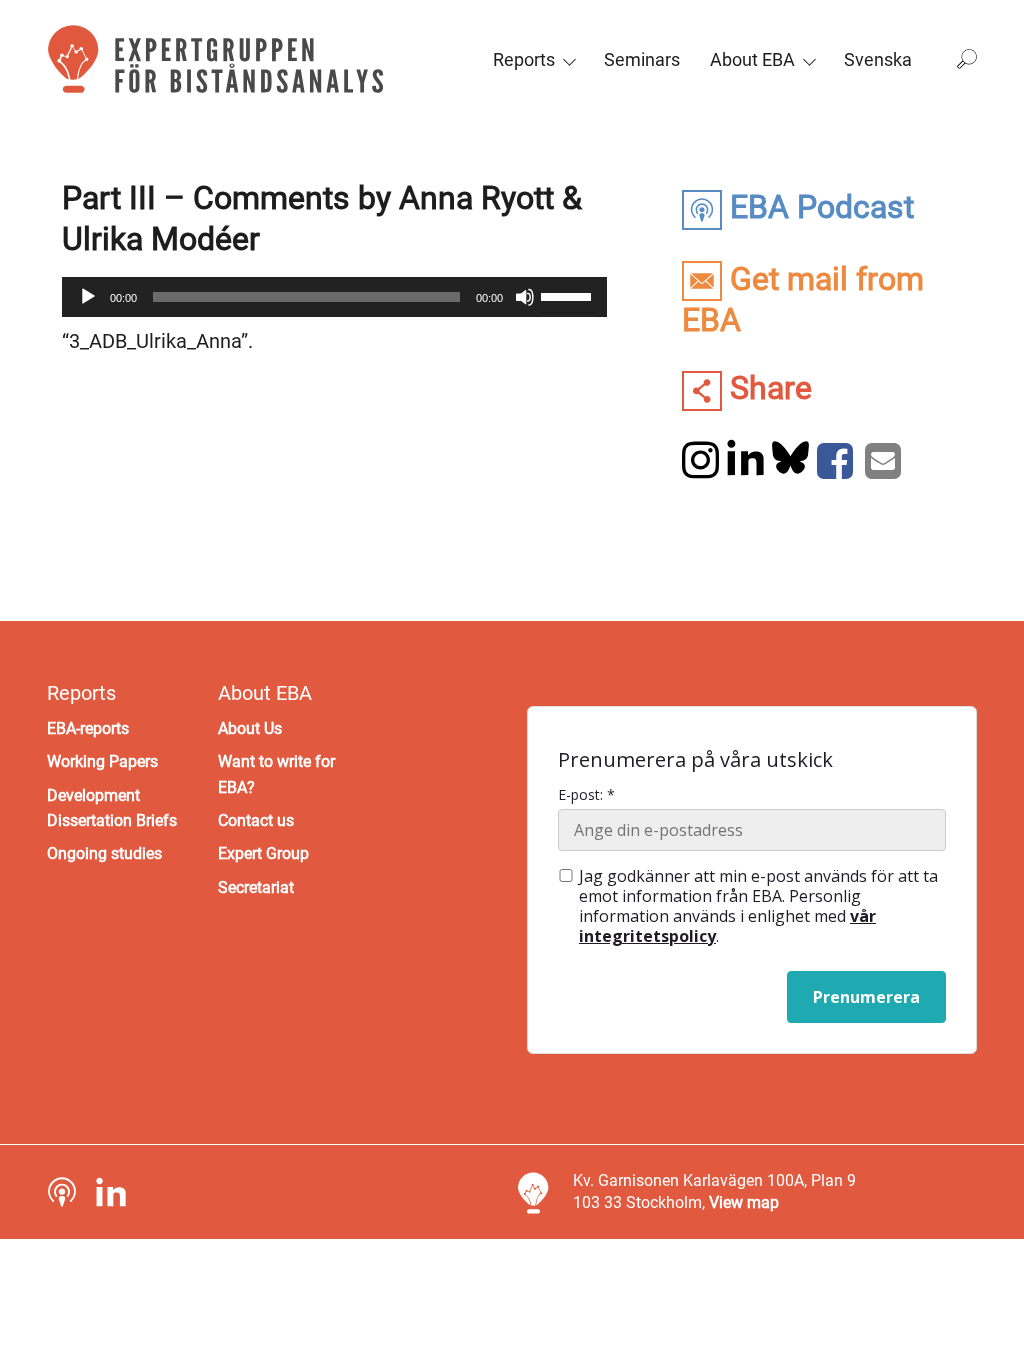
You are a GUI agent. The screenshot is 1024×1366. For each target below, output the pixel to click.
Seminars (642, 59)
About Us (250, 728)
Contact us (256, 820)
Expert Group (263, 853)
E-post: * (586, 795)
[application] (334, 297)
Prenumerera (866, 997)
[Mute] (525, 297)
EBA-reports (88, 728)
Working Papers (102, 761)
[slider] (569, 295)
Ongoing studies (104, 853)
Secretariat (256, 887)
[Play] (88, 297)
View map (744, 1202)
